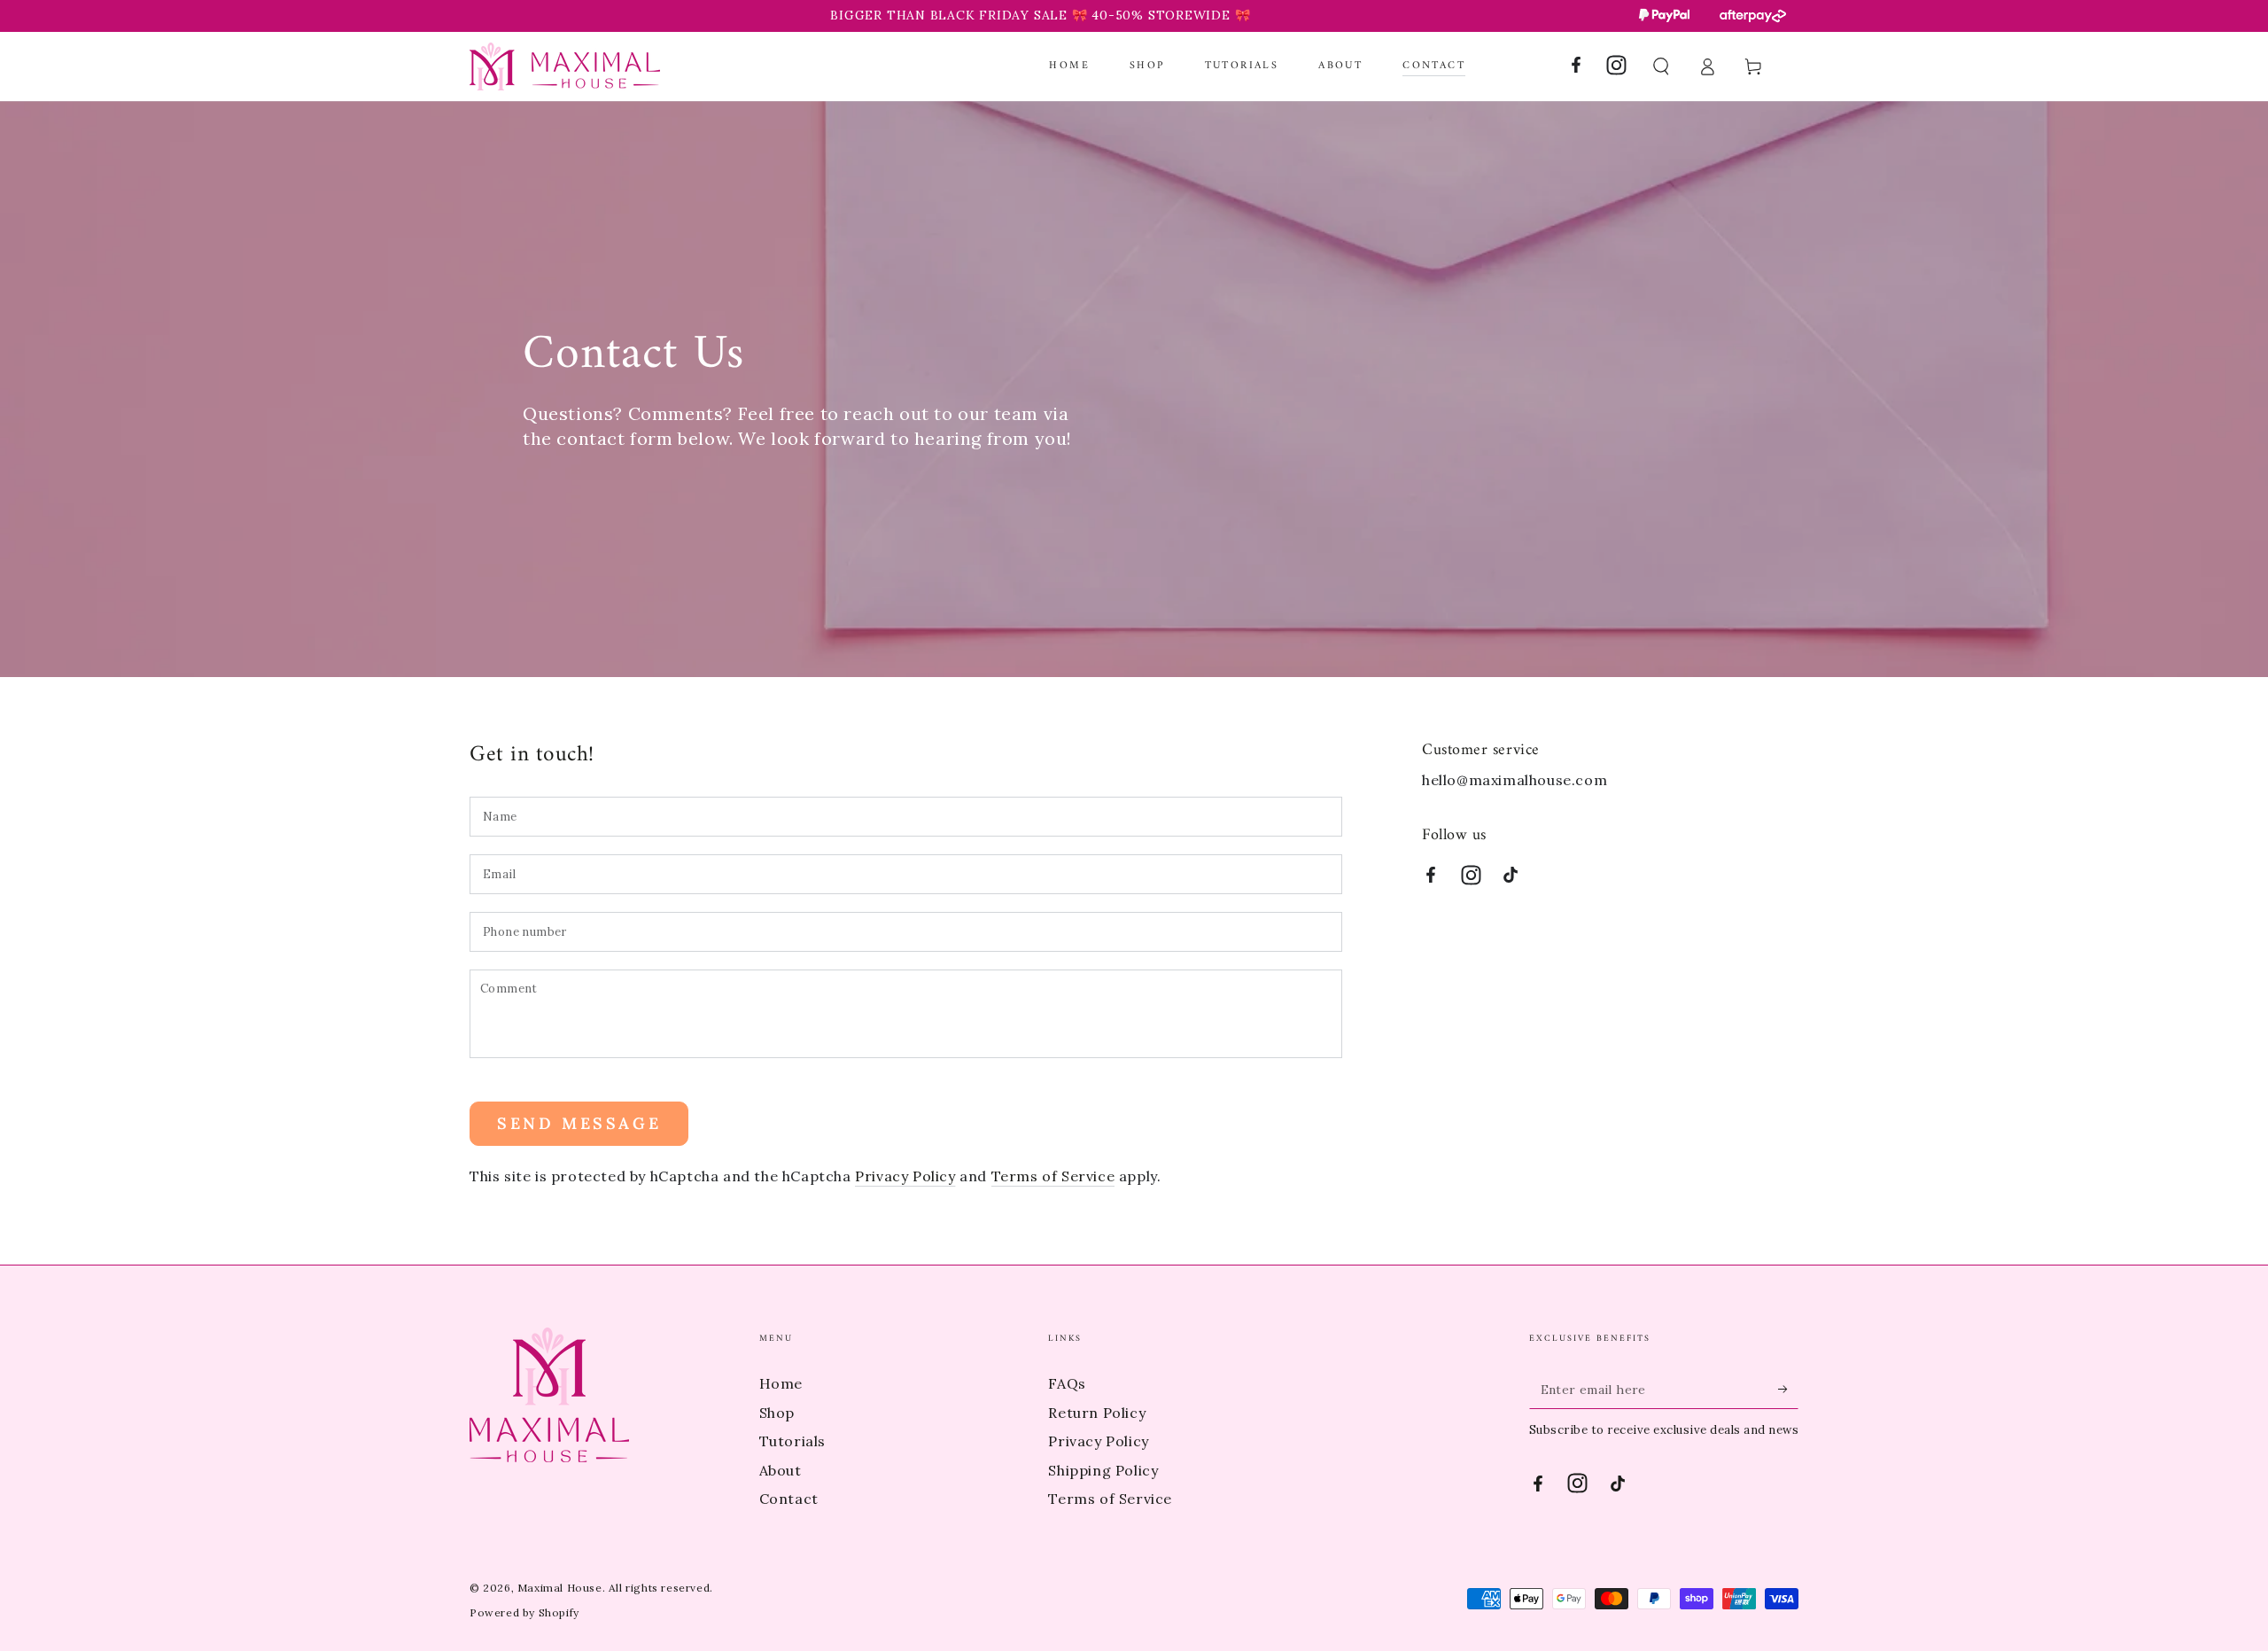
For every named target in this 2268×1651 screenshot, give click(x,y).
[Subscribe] (1788, 1389)
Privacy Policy (905, 1176)
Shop (777, 1413)
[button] (1661, 66)
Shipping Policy (1103, 1470)
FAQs (1067, 1383)
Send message (579, 1123)
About (781, 1470)
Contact (789, 1499)
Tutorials (792, 1441)
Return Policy (1097, 1413)
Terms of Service (1053, 1176)
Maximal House (560, 1588)
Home (781, 1383)
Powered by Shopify (524, 1612)
